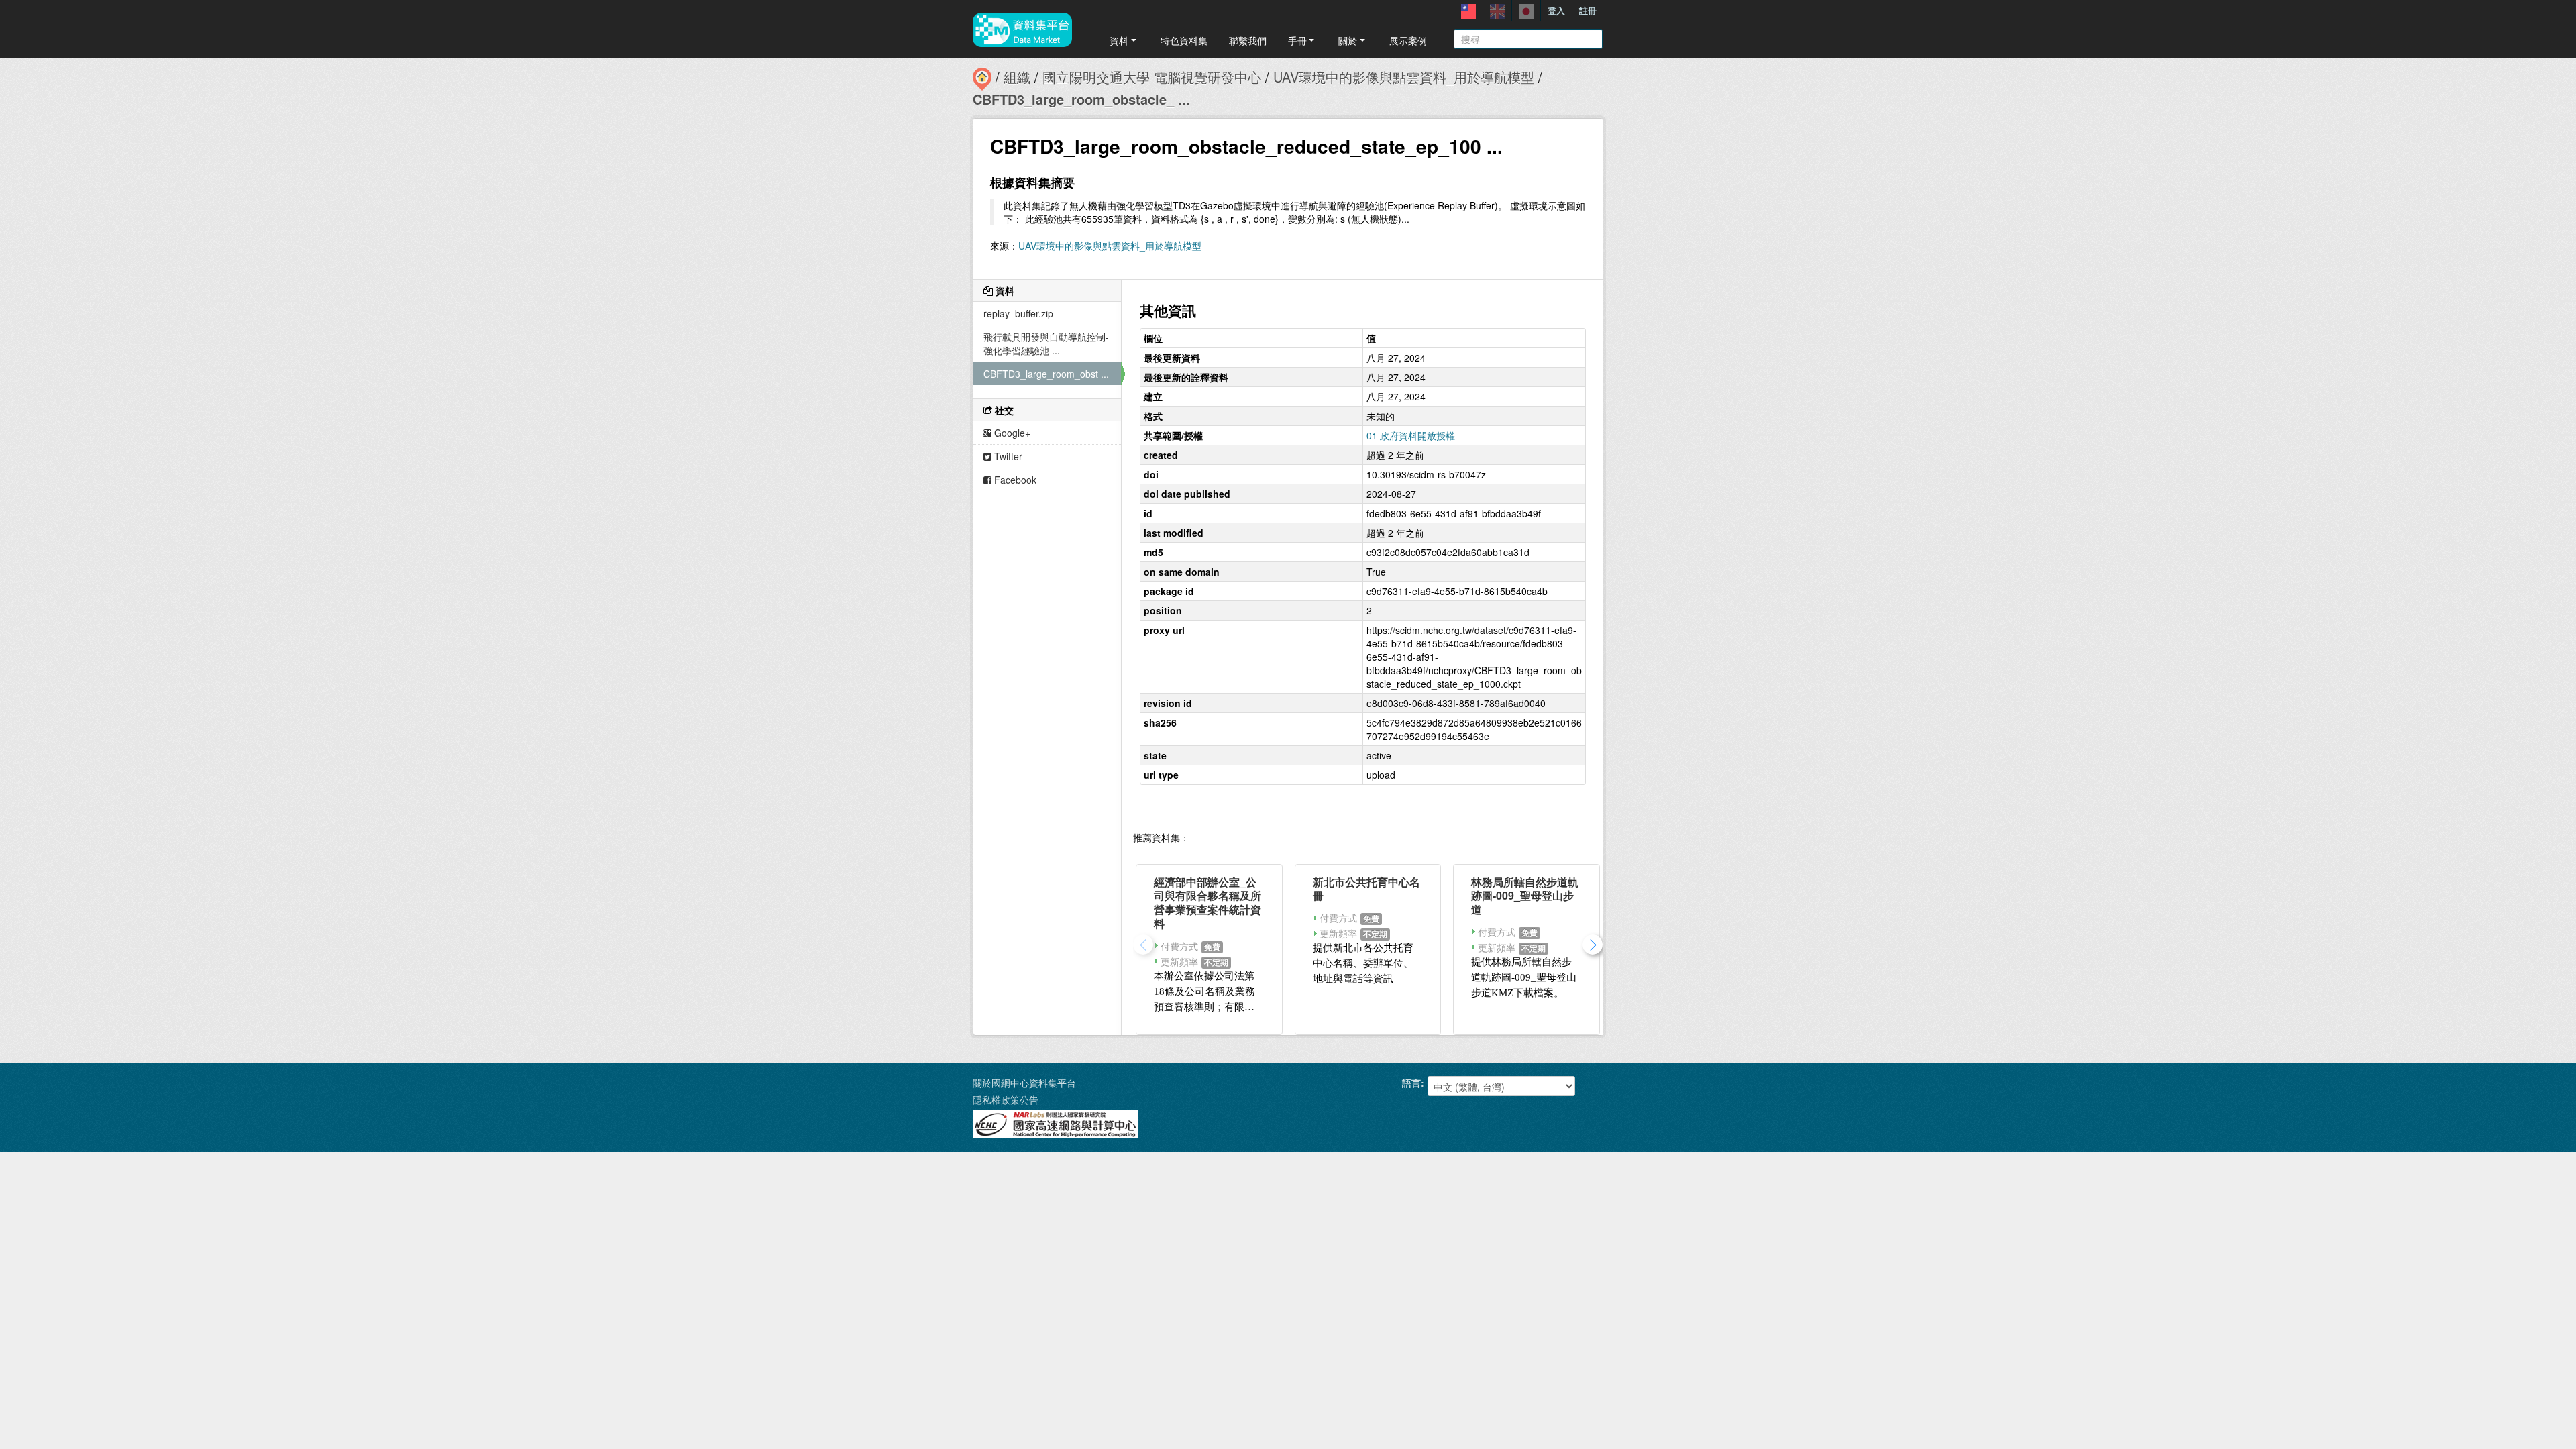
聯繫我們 (1248, 40)
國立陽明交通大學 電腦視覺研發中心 (1152, 77)
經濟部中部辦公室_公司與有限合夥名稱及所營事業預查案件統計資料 (1207, 903)
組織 (1017, 77)
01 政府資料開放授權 (1411, 435)
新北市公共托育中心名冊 (1366, 889)
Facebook (1014, 480)
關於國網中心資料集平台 (1024, 1083)
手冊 (1297, 40)
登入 (1556, 10)
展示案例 (1408, 40)
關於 (1348, 40)
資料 (1119, 40)
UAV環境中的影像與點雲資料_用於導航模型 (1404, 77)
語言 (1411, 1083)
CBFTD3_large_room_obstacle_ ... (1081, 99)
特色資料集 (1184, 40)
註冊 (1588, 10)
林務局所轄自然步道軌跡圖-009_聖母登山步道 (1525, 896)
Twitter (1007, 456)
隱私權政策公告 (1006, 1099)
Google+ (1011, 433)
